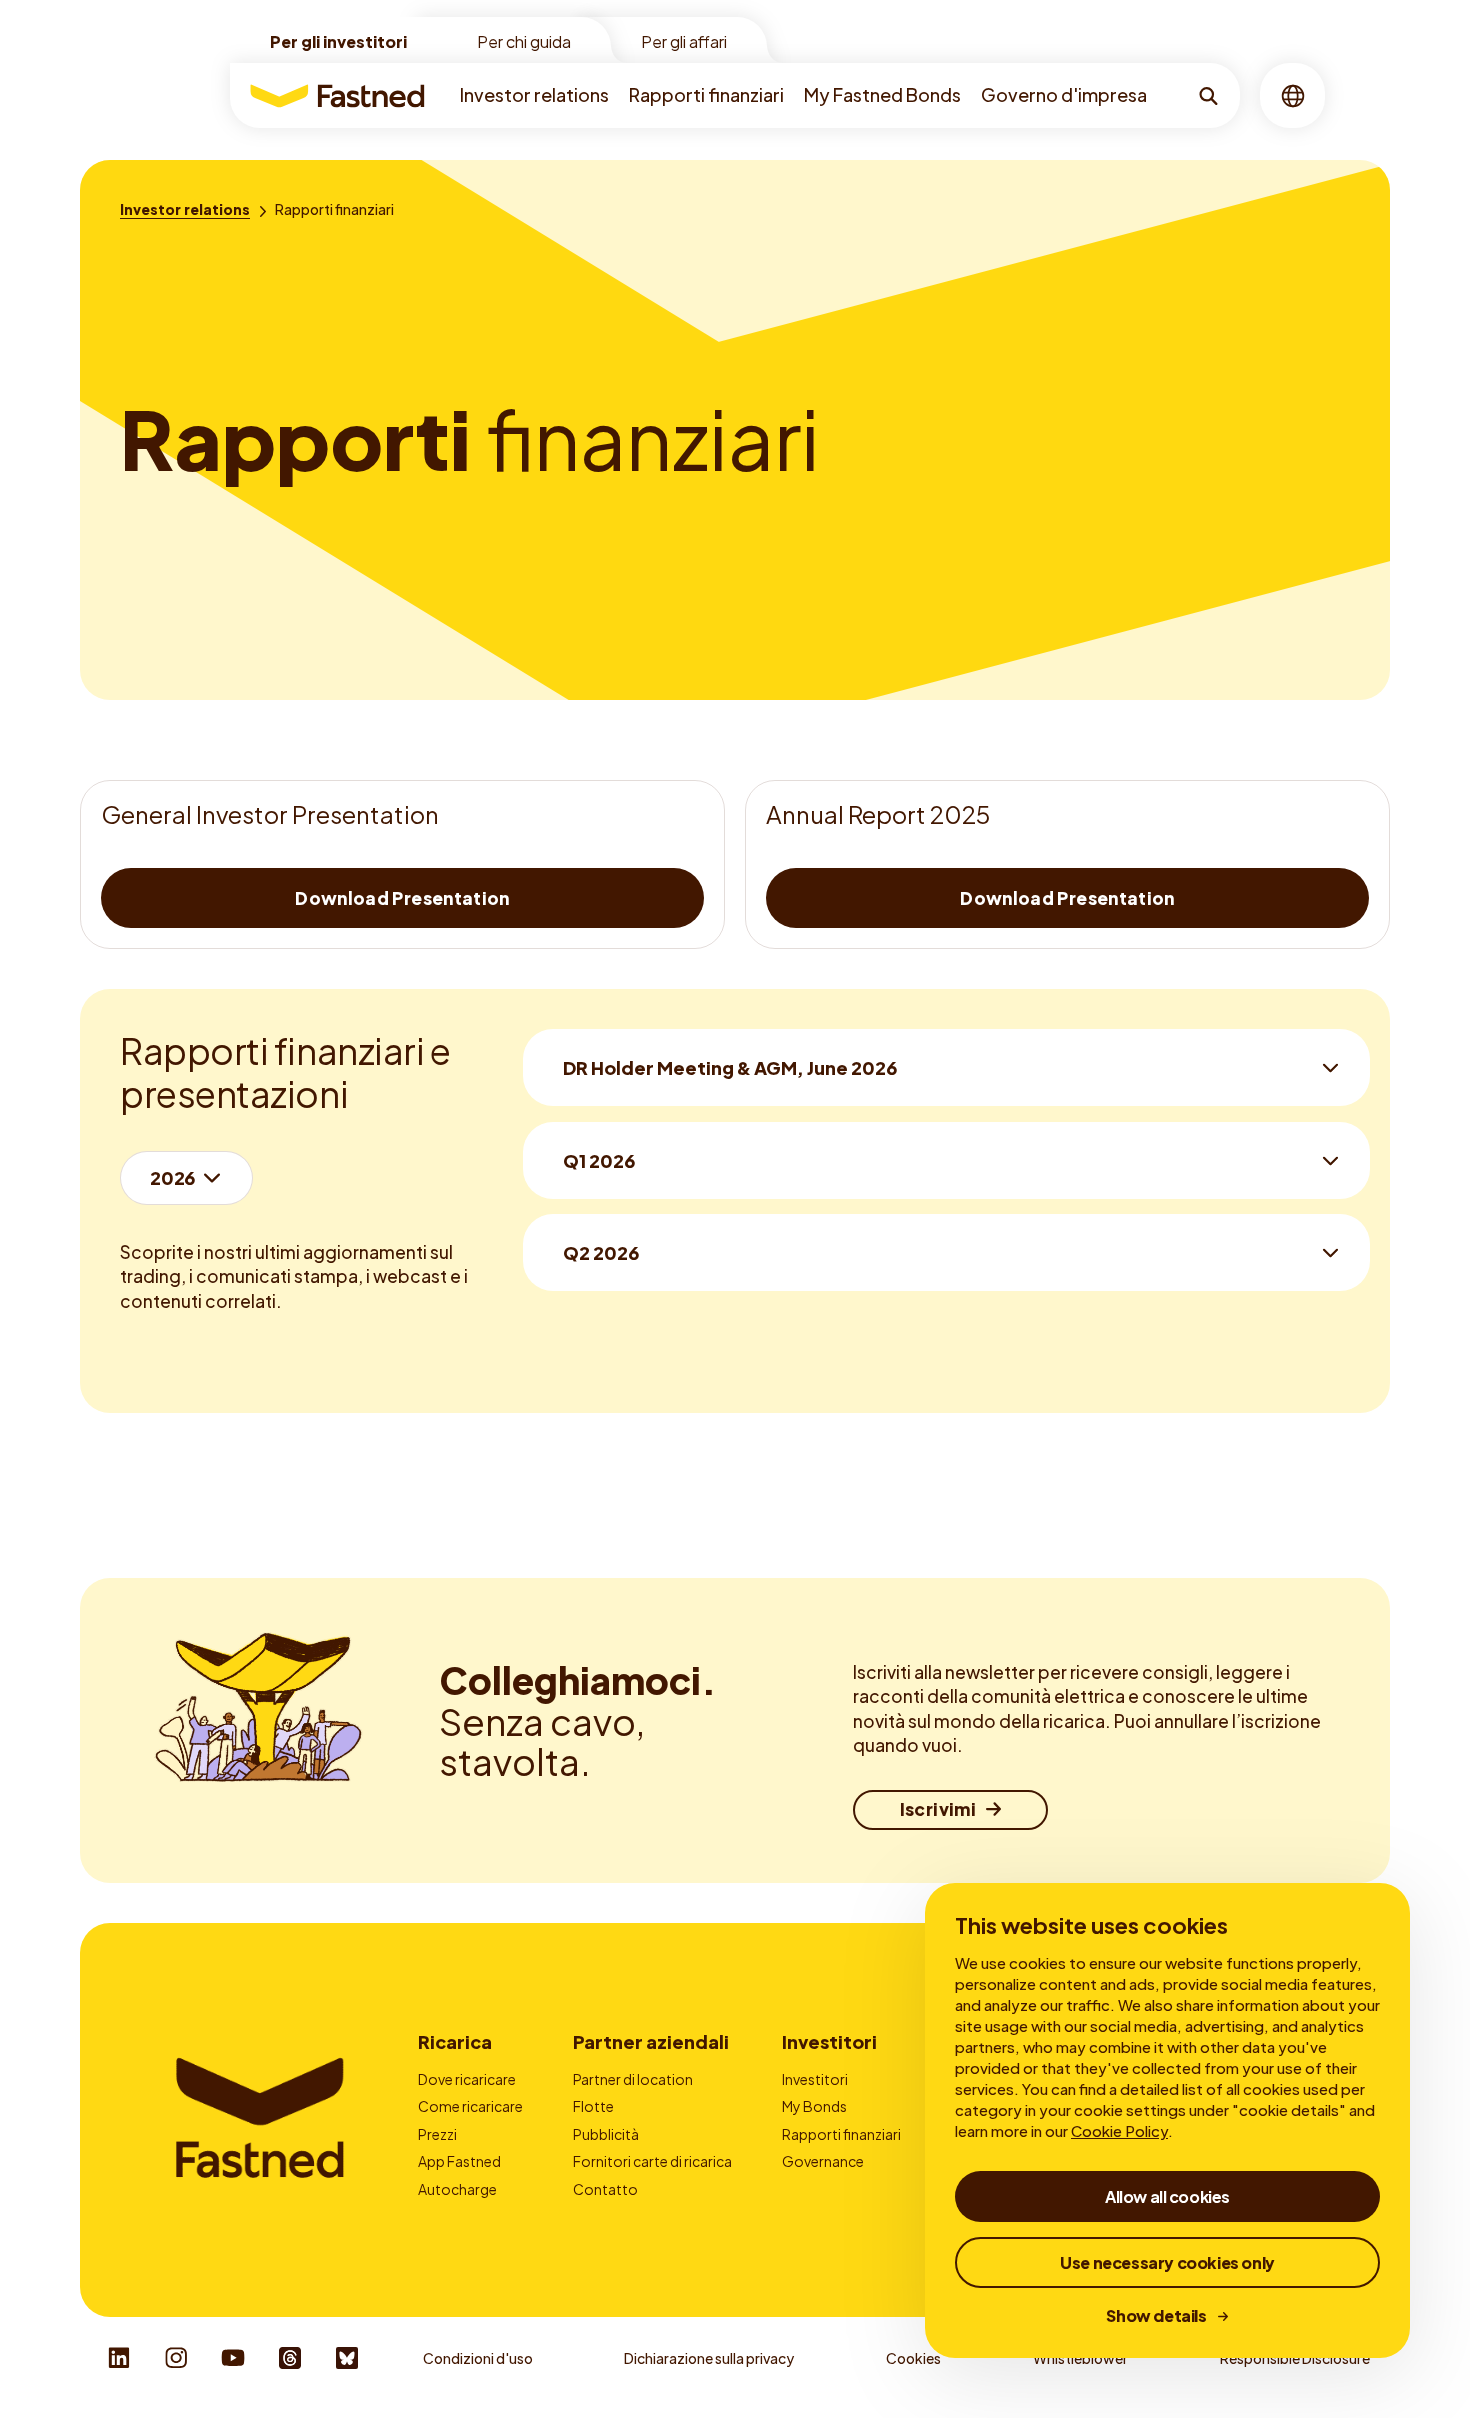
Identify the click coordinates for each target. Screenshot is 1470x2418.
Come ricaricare (470, 2106)
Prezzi (437, 2134)
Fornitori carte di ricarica (652, 2161)
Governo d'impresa (1064, 94)
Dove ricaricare (467, 2079)
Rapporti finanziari (706, 94)
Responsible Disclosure (1295, 2358)
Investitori (829, 2041)
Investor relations (534, 94)
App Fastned (459, 2161)
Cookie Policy (1119, 2130)
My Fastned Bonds (882, 94)
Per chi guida (524, 41)
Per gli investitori (338, 41)
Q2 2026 (601, 1252)
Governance (823, 2161)
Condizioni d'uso (478, 2358)
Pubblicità (606, 2134)
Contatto (605, 2189)
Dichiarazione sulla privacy (709, 2358)
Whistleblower (1080, 2358)
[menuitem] (534, 95)
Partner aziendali (651, 2041)
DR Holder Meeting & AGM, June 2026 (730, 1067)
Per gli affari (684, 41)
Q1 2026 (599, 1160)
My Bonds (814, 2106)
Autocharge (457, 2189)
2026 (172, 1177)
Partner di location (633, 2079)
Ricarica (455, 2041)
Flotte (593, 2106)
